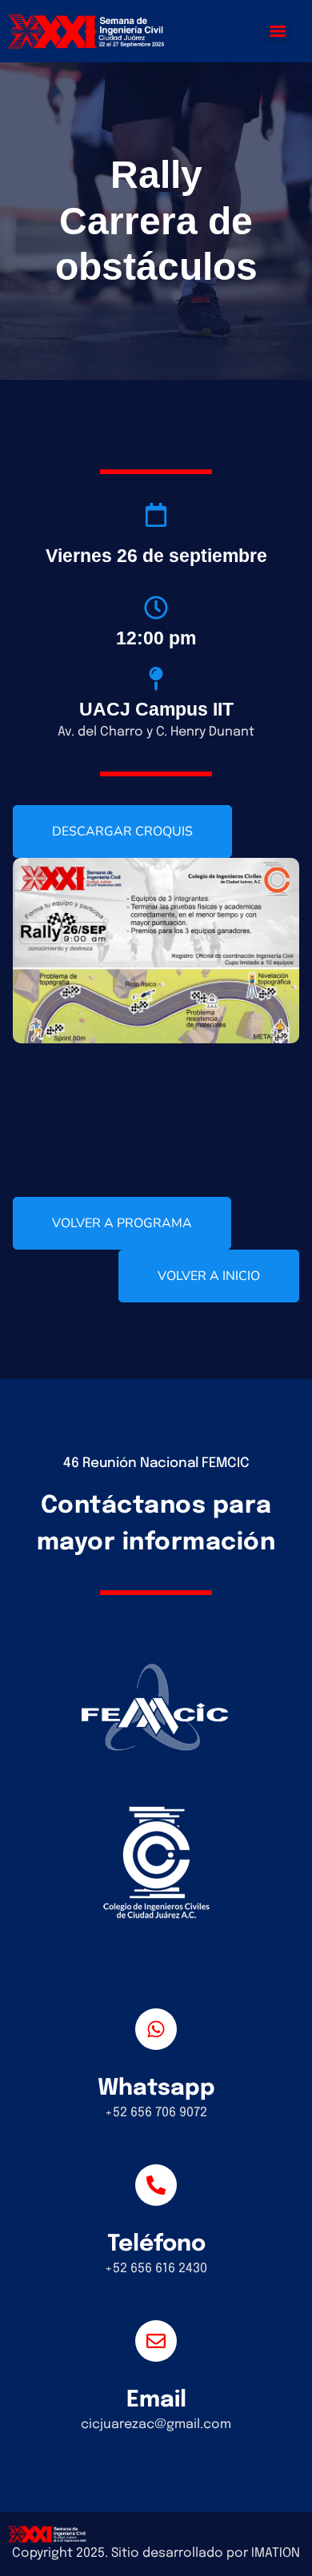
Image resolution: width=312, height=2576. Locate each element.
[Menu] (278, 31)
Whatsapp (156, 2089)
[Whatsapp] (156, 2029)
